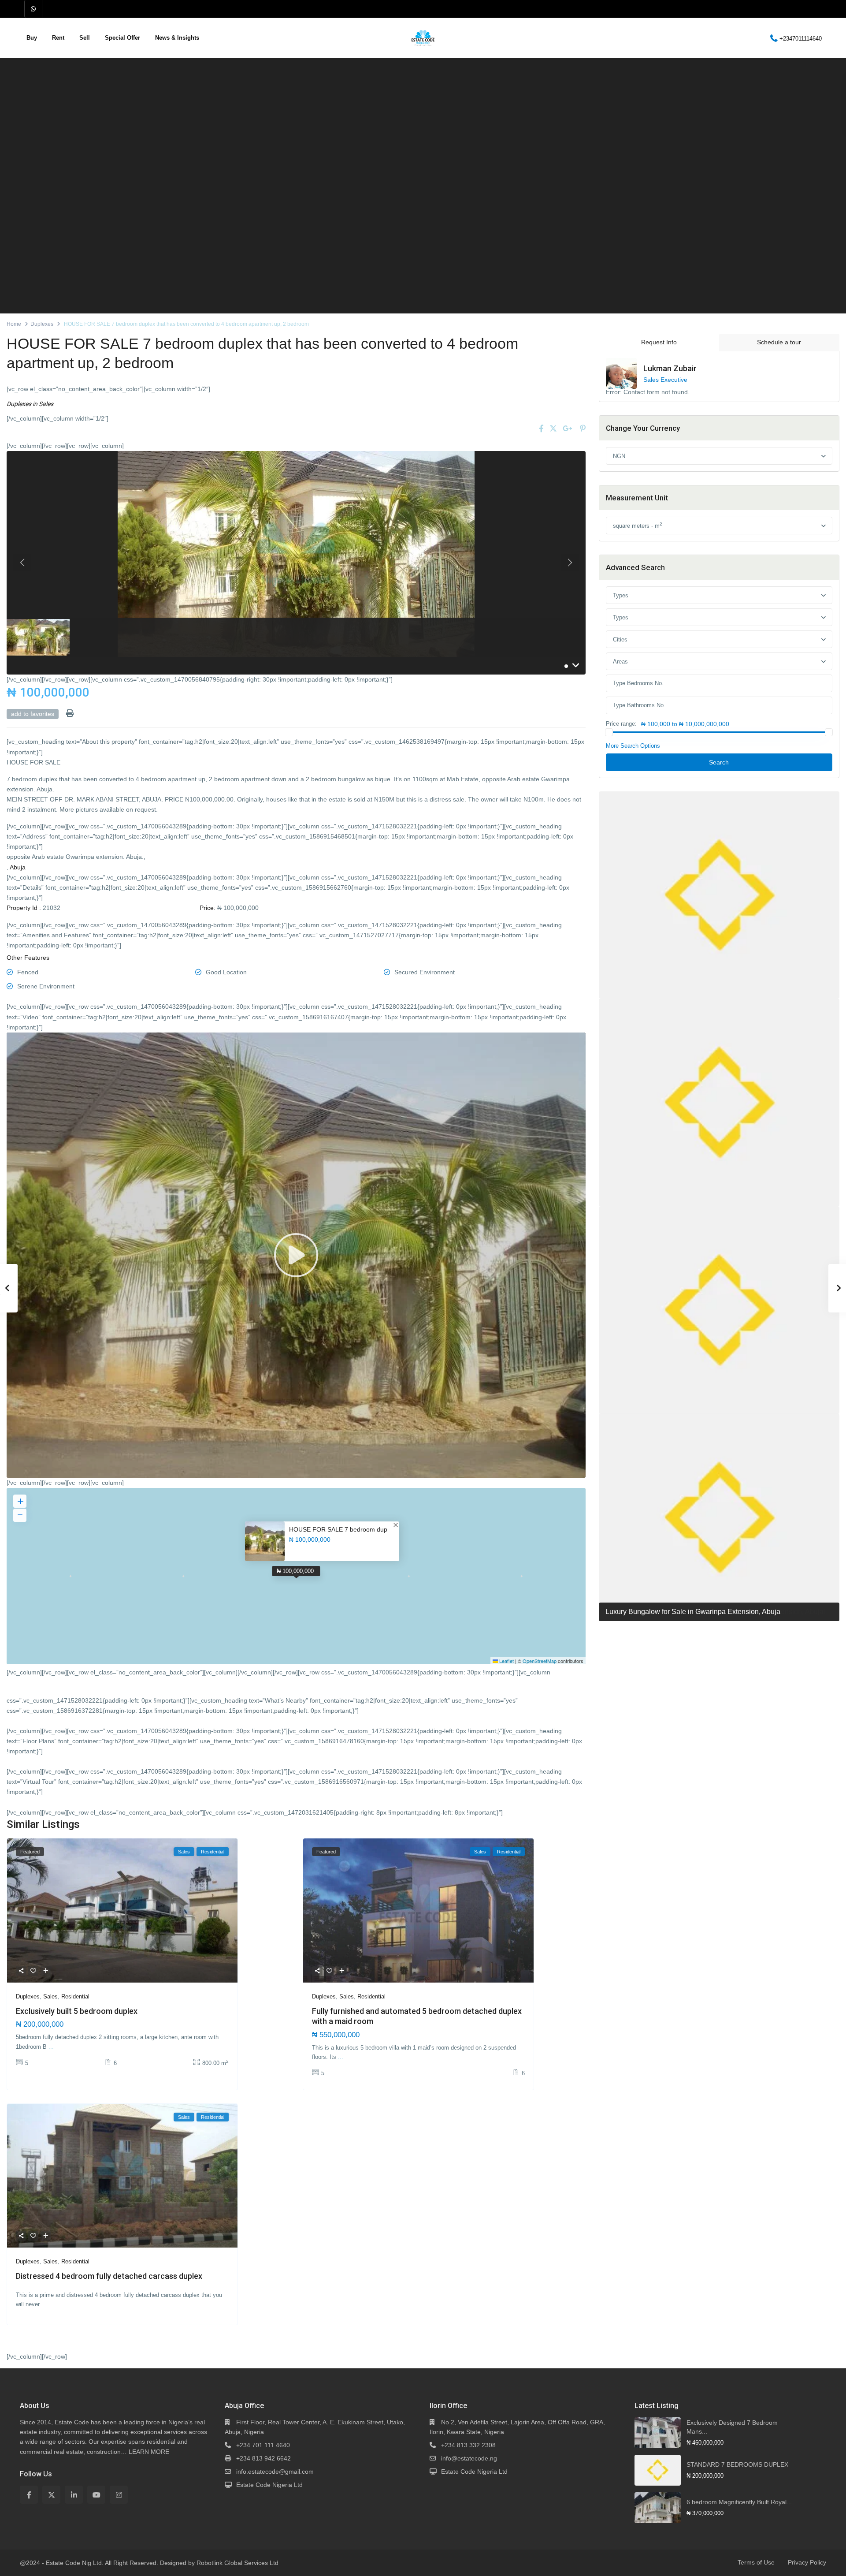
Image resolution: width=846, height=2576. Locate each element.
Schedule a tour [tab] (779, 342)
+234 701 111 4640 (263, 2445)
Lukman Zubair (670, 368)
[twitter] (51, 2495)
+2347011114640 (801, 38)
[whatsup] (33, 9)
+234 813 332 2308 (468, 2445)
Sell (85, 38)
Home (14, 324)
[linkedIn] (74, 2495)
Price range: (621, 724)
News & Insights (177, 38)
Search (719, 762)
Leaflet (506, 1661)
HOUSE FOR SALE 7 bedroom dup (338, 1529)
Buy (32, 38)
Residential (75, 1996)
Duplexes (42, 324)
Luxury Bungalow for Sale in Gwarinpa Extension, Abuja (693, 1612)
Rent (58, 38)
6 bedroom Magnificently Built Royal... (739, 2502)
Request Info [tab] (659, 342)
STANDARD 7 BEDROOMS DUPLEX (737, 2464)
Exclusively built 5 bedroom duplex (77, 2011)
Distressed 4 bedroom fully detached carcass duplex (109, 2276)
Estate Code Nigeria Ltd (269, 2485)
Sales (46, 404)
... (51, 2047)
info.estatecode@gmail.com (275, 2472)
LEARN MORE (149, 2452)
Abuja (18, 867)
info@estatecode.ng (469, 2458)
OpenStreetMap (540, 1661)
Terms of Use (756, 2562)
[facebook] (29, 2495)
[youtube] (96, 2495)
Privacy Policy (807, 2562)
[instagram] (119, 2495)
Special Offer (122, 38)
